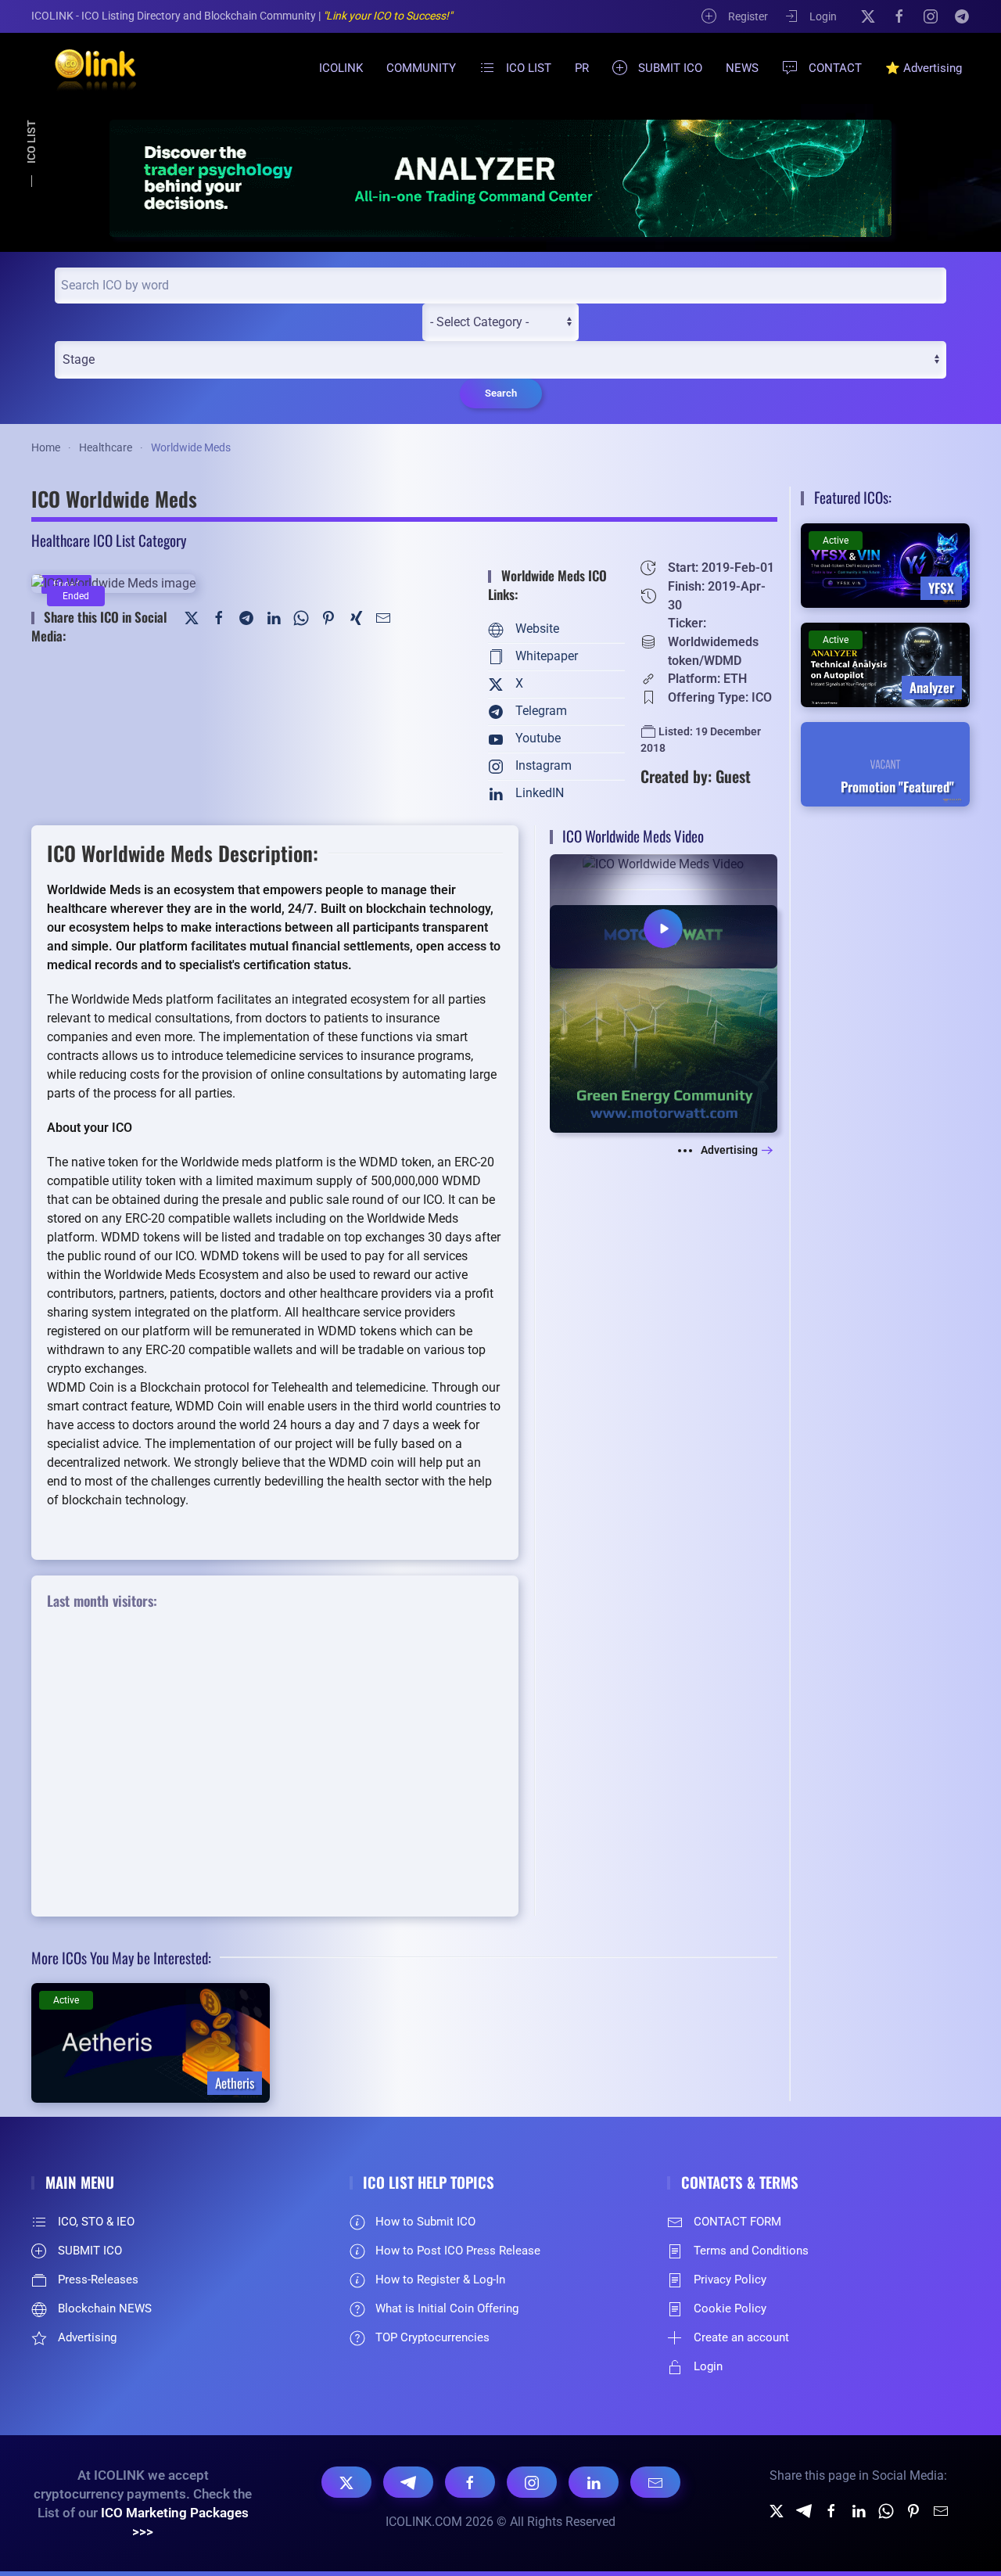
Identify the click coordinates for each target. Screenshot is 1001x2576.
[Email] (655, 2482)
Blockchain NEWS (105, 2308)
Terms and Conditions (751, 2251)
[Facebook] (899, 16)
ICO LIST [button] (529, 68)
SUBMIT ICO (670, 68)
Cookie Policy (730, 2308)
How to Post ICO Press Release (458, 2251)
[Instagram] (931, 16)
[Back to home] (86, 68)
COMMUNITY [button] (421, 68)
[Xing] (356, 617)
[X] (868, 16)
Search (501, 393)
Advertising (729, 1150)
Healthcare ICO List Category (109, 540)
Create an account (741, 2337)
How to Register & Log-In (440, 2280)
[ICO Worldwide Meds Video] (664, 910)
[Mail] (383, 617)
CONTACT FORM (737, 2222)
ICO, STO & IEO (96, 2222)
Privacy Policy (730, 2280)
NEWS (742, 68)
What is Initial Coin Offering (447, 2308)
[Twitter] (192, 617)
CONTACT (835, 68)
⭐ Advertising (924, 68)
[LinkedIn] (274, 617)
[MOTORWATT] (664, 1018)
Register (748, 16)
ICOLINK (341, 68)
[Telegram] (962, 16)
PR (582, 68)
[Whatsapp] (886, 2510)
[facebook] (831, 2510)
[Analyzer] (500, 178)
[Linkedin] (859, 2510)
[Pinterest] (328, 617)
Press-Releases (98, 2280)
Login (823, 16)
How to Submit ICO (425, 2222)
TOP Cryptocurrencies (432, 2337)
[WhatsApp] (301, 617)
